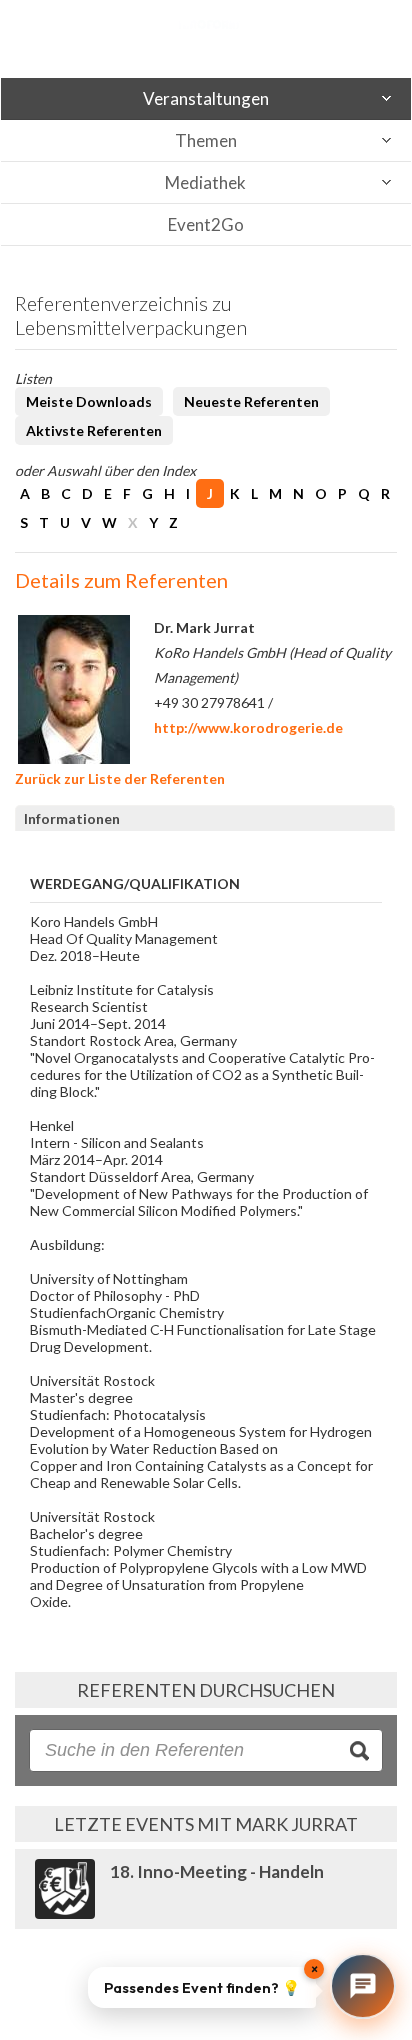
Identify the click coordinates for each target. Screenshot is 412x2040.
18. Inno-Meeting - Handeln (217, 1871)
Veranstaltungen (206, 98)
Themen (206, 140)
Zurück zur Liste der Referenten (120, 778)
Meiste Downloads (89, 401)
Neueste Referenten (251, 401)
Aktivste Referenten (94, 430)
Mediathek (205, 182)
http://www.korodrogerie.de (248, 727)
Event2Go (206, 224)
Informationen (72, 818)
